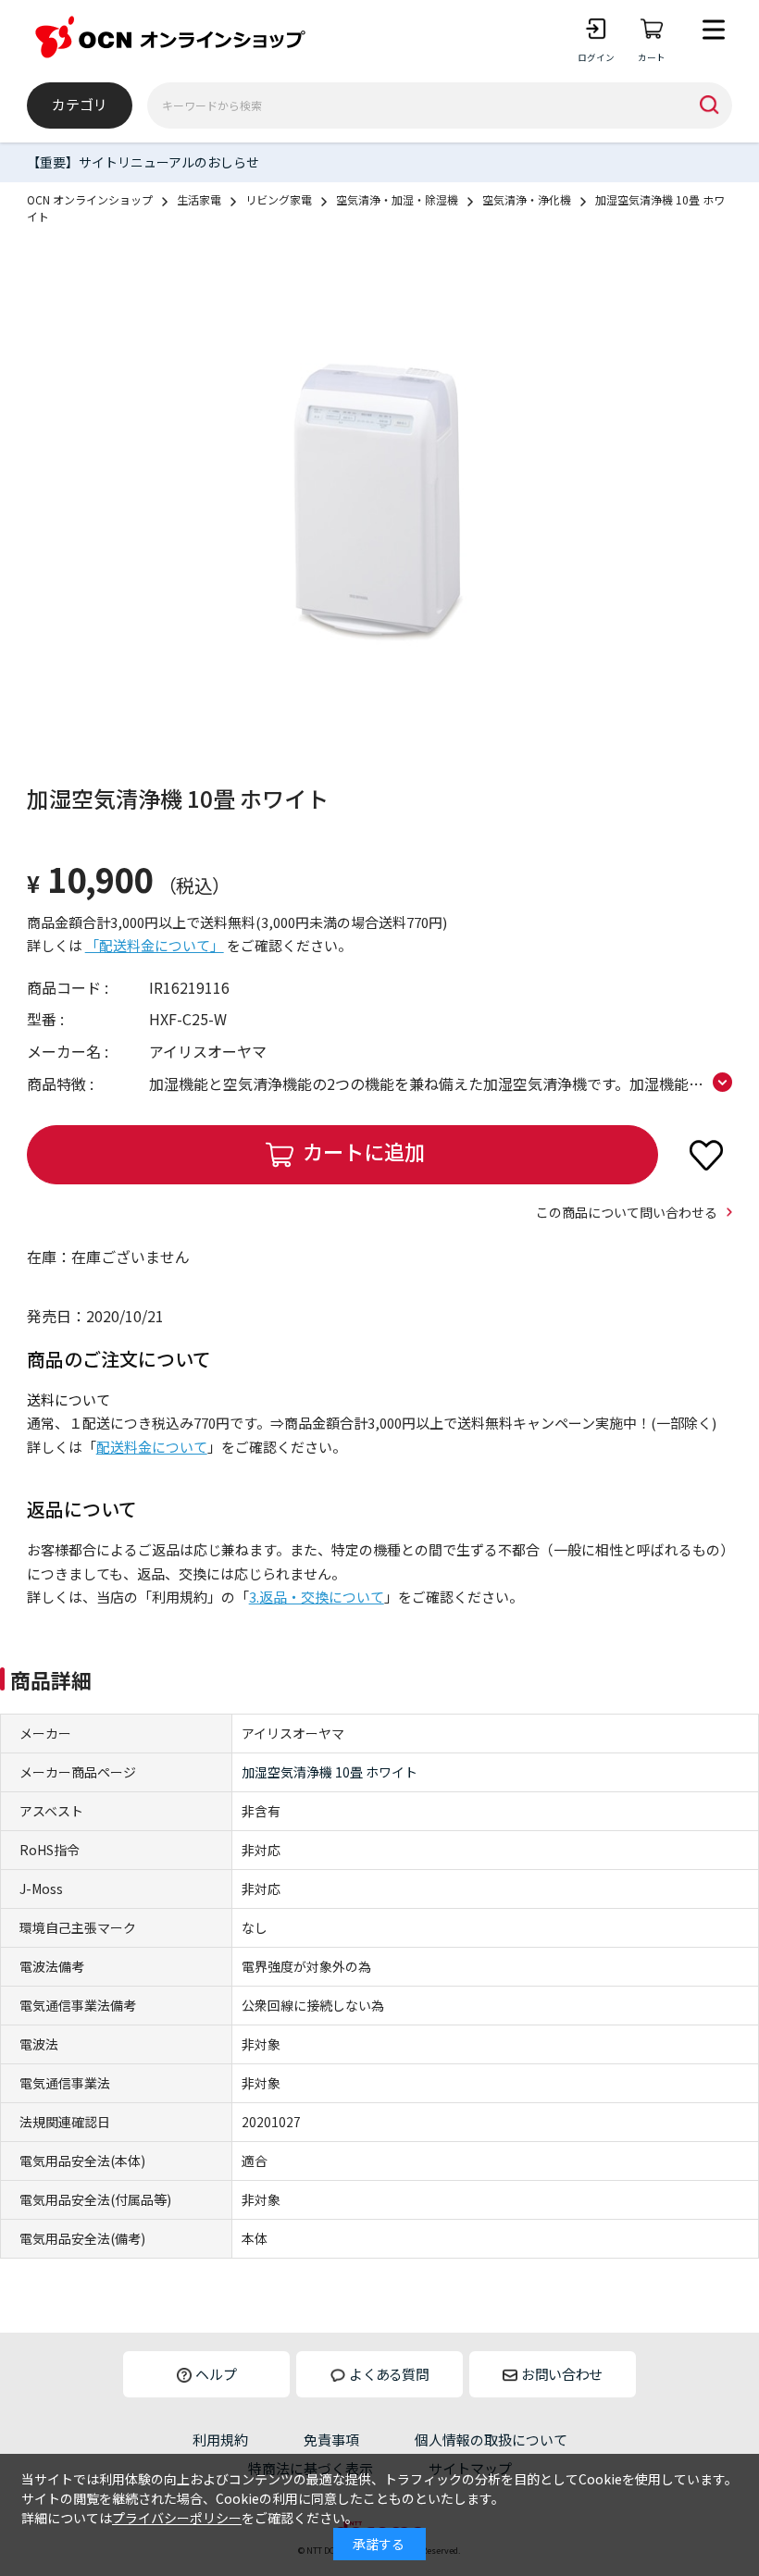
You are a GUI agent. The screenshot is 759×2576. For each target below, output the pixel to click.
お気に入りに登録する (706, 1155)
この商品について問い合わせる (627, 1212)
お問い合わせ (562, 2374)
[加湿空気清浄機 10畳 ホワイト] (379, 502)
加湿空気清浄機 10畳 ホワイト (330, 1772)
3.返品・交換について (317, 1597)
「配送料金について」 (155, 945)
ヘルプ (216, 2374)
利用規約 (220, 2440)
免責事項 (331, 2440)
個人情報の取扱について (491, 2440)
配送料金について (152, 1447)
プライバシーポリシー (177, 2518)
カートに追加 (364, 1151)
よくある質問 (389, 2374)
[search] (709, 105)
